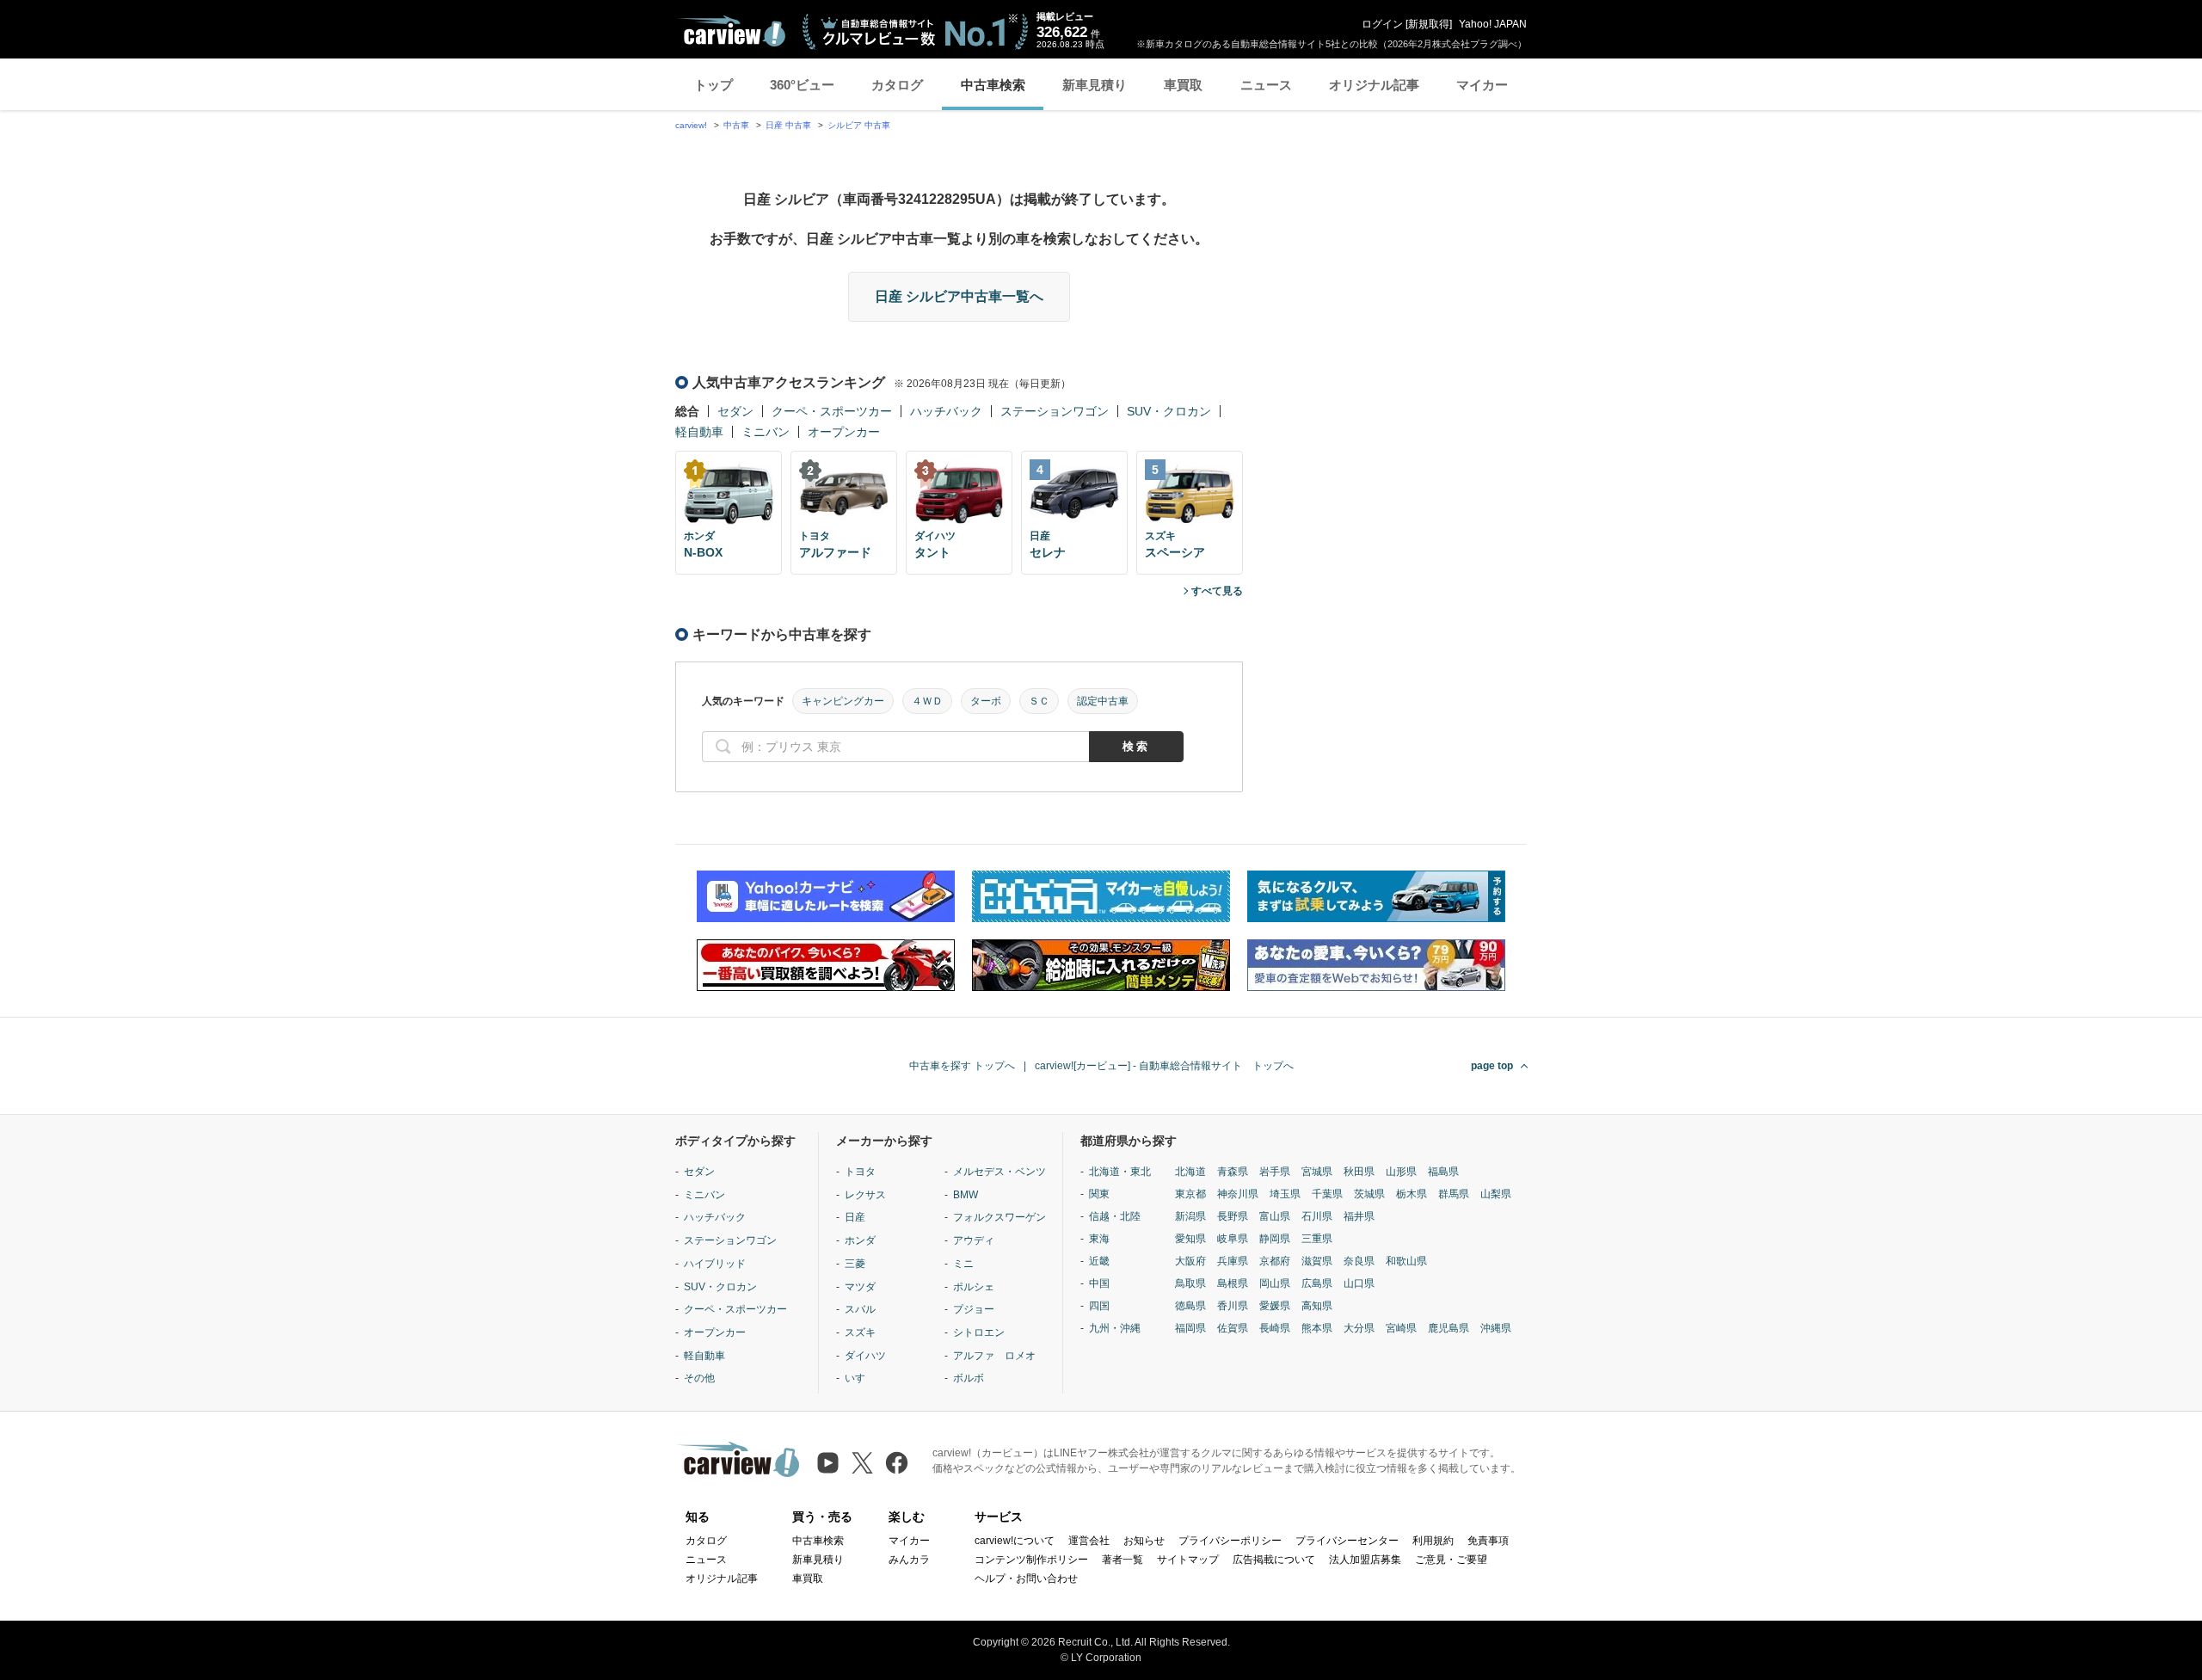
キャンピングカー (843, 701)
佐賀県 (1233, 1328)
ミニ (963, 1264)
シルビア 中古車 (859, 125)
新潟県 (1190, 1216)
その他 (699, 1378)
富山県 (1275, 1216)
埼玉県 (1285, 1194)
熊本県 (1317, 1328)
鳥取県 (1190, 1283)
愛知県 (1190, 1239)
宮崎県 (1401, 1328)
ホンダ (860, 1240)
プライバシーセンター (1347, 1541)
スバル (860, 1309)
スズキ (860, 1332)
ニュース (1266, 85)
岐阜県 (1233, 1239)
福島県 (1443, 1172)
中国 (1099, 1283)
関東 (1099, 1194)
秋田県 (1359, 1172)
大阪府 (1190, 1261)
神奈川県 (1238, 1194)
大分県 (1359, 1328)
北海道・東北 (1120, 1172)
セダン (735, 411)
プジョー (974, 1309)
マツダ (860, 1287)
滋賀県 (1317, 1261)
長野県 (1233, 1216)
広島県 (1317, 1283)
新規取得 (1429, 24)
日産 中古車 (788, 125)
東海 (1099, 1239)
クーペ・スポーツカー (832, 411)
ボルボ (969, 1378)
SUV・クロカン (1169, 411)
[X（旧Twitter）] (862, 1463)
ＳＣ (1039, 701)
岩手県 (1275, 1172)
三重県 (1317, 1239)
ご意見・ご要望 (1451, 1560)
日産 (855, 1217)
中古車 (736, 125)
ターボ (986, 701)
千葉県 (1327, 1194)
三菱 (855, 1264)
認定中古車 (1103, 701)
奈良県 (1359, 1261)
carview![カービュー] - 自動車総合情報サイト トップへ (1164, 1066)
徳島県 (1190, 1306)
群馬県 (1454, 1194)
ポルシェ (974, 1287)
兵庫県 (1233, 1261)
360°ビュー (802, 85)
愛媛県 (1275, 1306)
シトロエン (979, 1332)
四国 (1099, 1306)
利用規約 (1433, 1541)
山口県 (1359, 1283)
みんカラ (909, 1560)
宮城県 (1317, 1172)
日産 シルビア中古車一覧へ (959, 296)
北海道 (1190, 1172)
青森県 (1233, 1172)
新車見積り (1095, 85)
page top (1492, 1066)
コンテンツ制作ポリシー (1031, 1560)
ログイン (1382, 24)
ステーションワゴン (1055, 411)
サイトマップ (1188, 1560)
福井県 (1359, 1216)
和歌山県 (1406, 1261)
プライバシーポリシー (1230, 1541)
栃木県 (1412, 1194)
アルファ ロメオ (994, 1356)
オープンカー (844, 432)
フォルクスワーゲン (1000, 1217)
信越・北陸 (1115, 1216)
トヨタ (860, 1172)
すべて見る (1217, 591)
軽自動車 (699, 432)
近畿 (1099, 1261)
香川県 (1233, 1306)
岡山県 (1275, 1283)
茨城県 (1369, 1194)
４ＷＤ (927, 701)
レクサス (865, 1195)
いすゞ (860, 1378)
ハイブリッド (715, 1264)
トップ (713, 85)
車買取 (1183, 85)
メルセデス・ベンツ (1000, 1172)
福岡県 (1190, 1328)
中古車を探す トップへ (962, 1066)
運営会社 (1089, 1541)
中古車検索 (993, 85)
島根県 (1233, 1283)
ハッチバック (946, 411)
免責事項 (1488, 1541)
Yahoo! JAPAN (1493, 24)
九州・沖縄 (1115, 1328)
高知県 (1317, 1306)
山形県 (1401, 1172)
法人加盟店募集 (1365, 1560)
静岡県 (1275, 1239)
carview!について (1015, 1541)
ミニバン (766, 432)
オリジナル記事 (1374, 85)
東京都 (1190, 1194)
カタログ (897, 85)
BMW (966, 1195)
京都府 (1275, 1261)
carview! (691, 125)
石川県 (1317, 1216)
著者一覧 (1123, 1560)
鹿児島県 (1449, 1328)
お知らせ (1144, 1541)
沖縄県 (1496, 1328)
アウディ (974, 1240)
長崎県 (1275, 1328)
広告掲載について (1274, 1560)
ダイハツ (865, 1356)
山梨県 (1496, 1194)
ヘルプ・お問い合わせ (1026, 1578)
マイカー (1482, 85)
